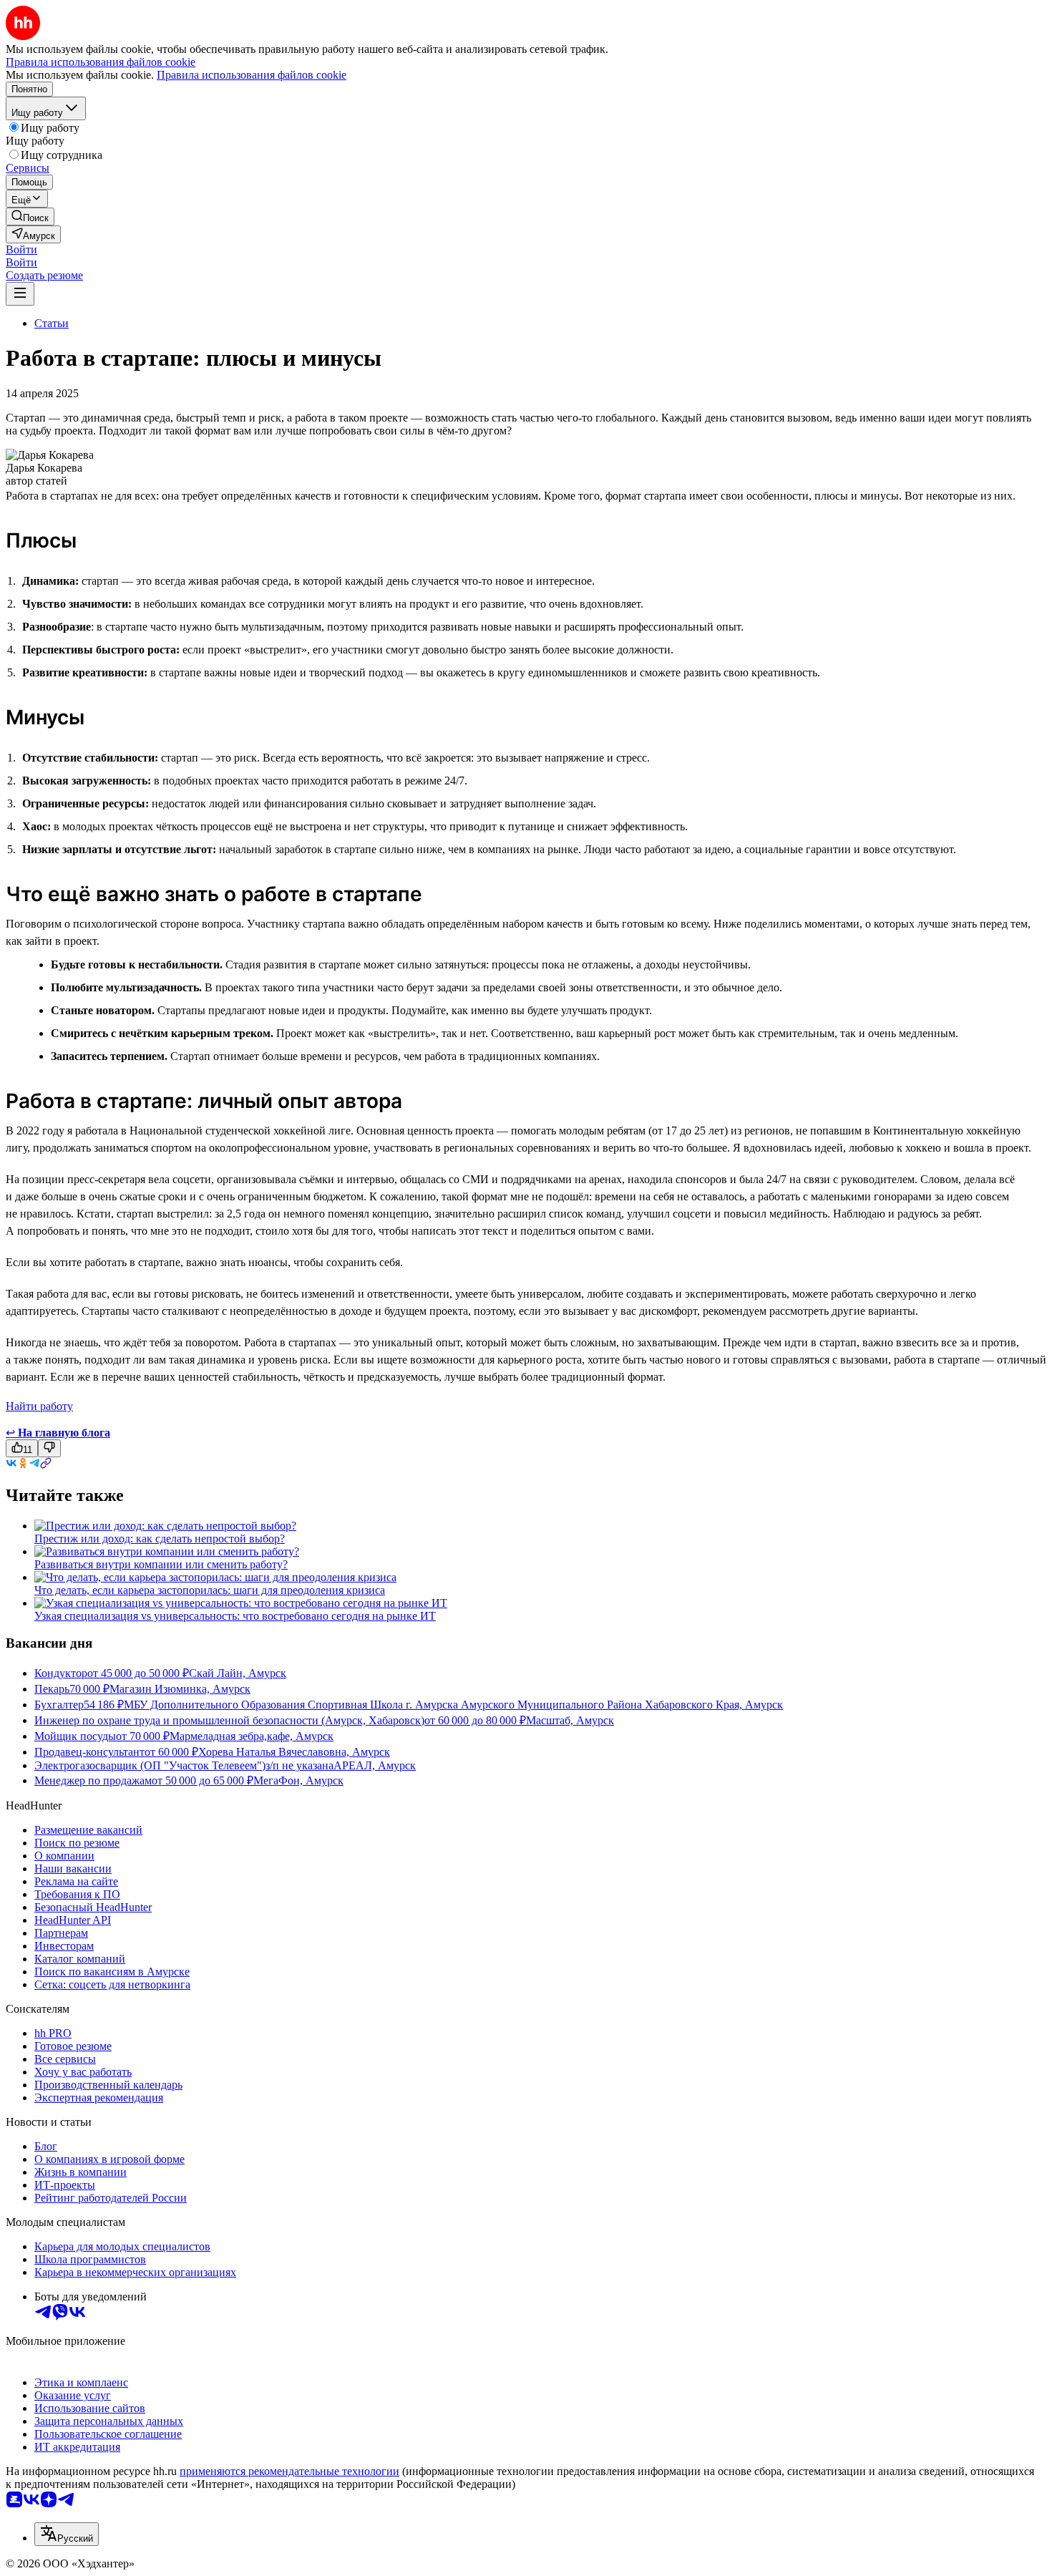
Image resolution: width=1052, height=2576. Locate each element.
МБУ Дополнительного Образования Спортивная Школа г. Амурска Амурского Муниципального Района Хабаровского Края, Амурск (453, 1705)
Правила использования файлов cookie (252, 75)
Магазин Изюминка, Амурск (180, 1689)
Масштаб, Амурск (570, 1720)
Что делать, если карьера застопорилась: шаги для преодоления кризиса (210, 1590)
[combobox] (67, 2534)
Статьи (52, 323)
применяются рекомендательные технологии (289, 2471)
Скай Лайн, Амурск (238, 1673)
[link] (30, 217)
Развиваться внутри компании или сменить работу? (161, 1564)
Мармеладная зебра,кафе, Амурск (252, 1736)
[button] (21, 249)
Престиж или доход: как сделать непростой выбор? (160, 1539)
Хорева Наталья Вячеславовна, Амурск (294, 1752)
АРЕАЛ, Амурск (375, 1765)
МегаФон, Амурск (298, 1780)
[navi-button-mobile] (20, 294)
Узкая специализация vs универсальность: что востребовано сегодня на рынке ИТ (235, 1616)
